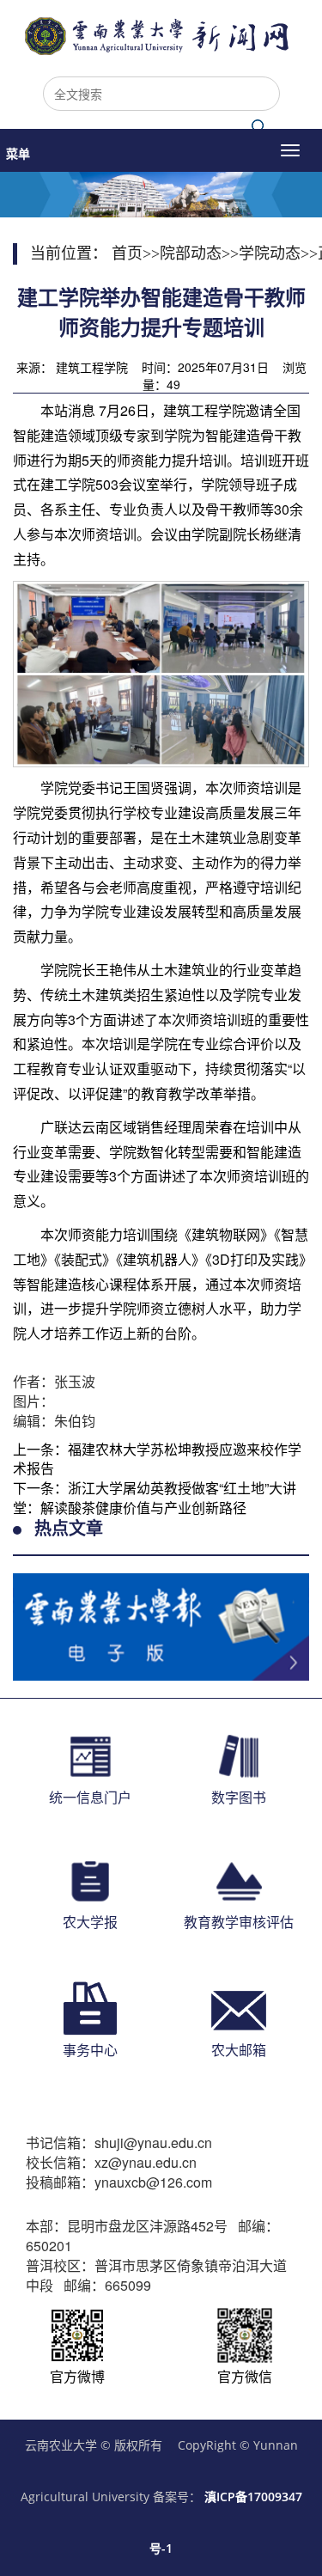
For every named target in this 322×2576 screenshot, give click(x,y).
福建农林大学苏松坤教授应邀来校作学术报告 (157, 1459)
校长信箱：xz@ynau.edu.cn (111, 2163)
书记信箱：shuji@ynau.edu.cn (119, 2143)
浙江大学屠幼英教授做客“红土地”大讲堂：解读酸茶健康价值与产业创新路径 (155, 1498)
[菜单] (290, 150)
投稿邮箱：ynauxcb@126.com (119, 2182)
